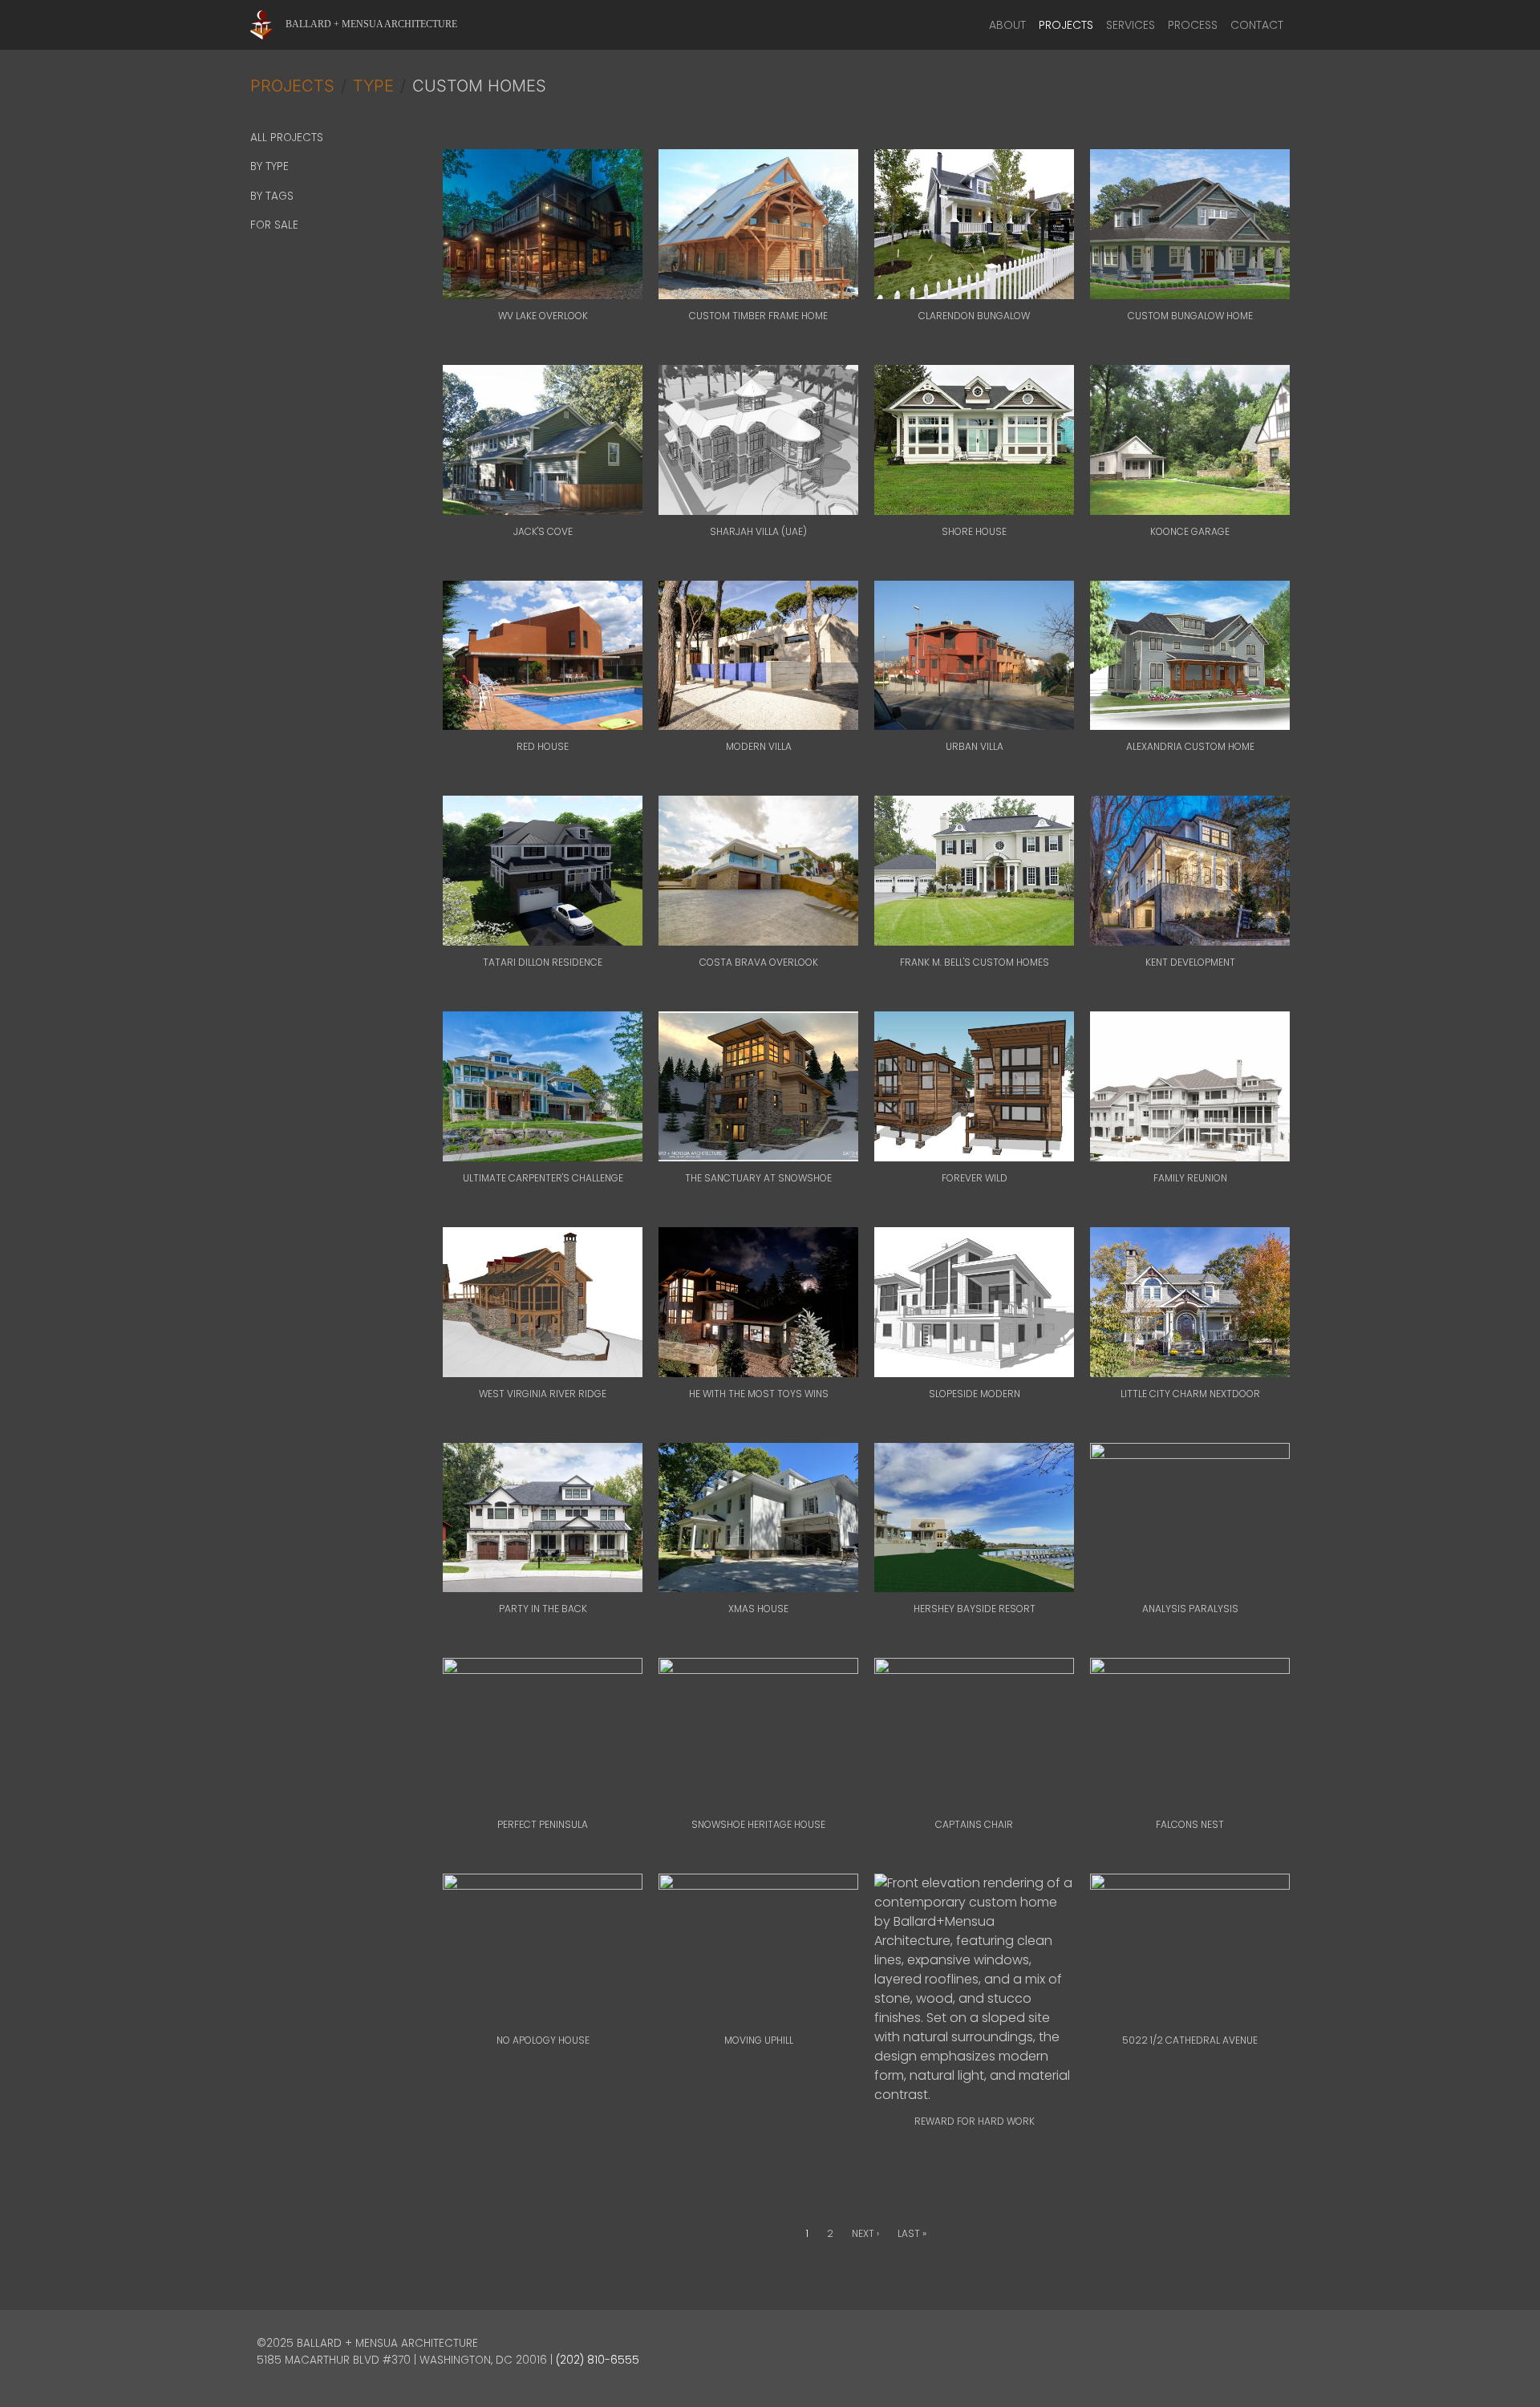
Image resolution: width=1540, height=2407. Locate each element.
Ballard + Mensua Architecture (371, 24)
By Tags (272, 196)
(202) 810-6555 (598, 2360)
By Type (269, 166)
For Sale (274, 225)
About (1007, 25)
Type (373, 86)
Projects (1066, 25)
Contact (1257, 25)
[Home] (268, 25)
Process (1193, 25)
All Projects (287, 138)
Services (1131, 25)
